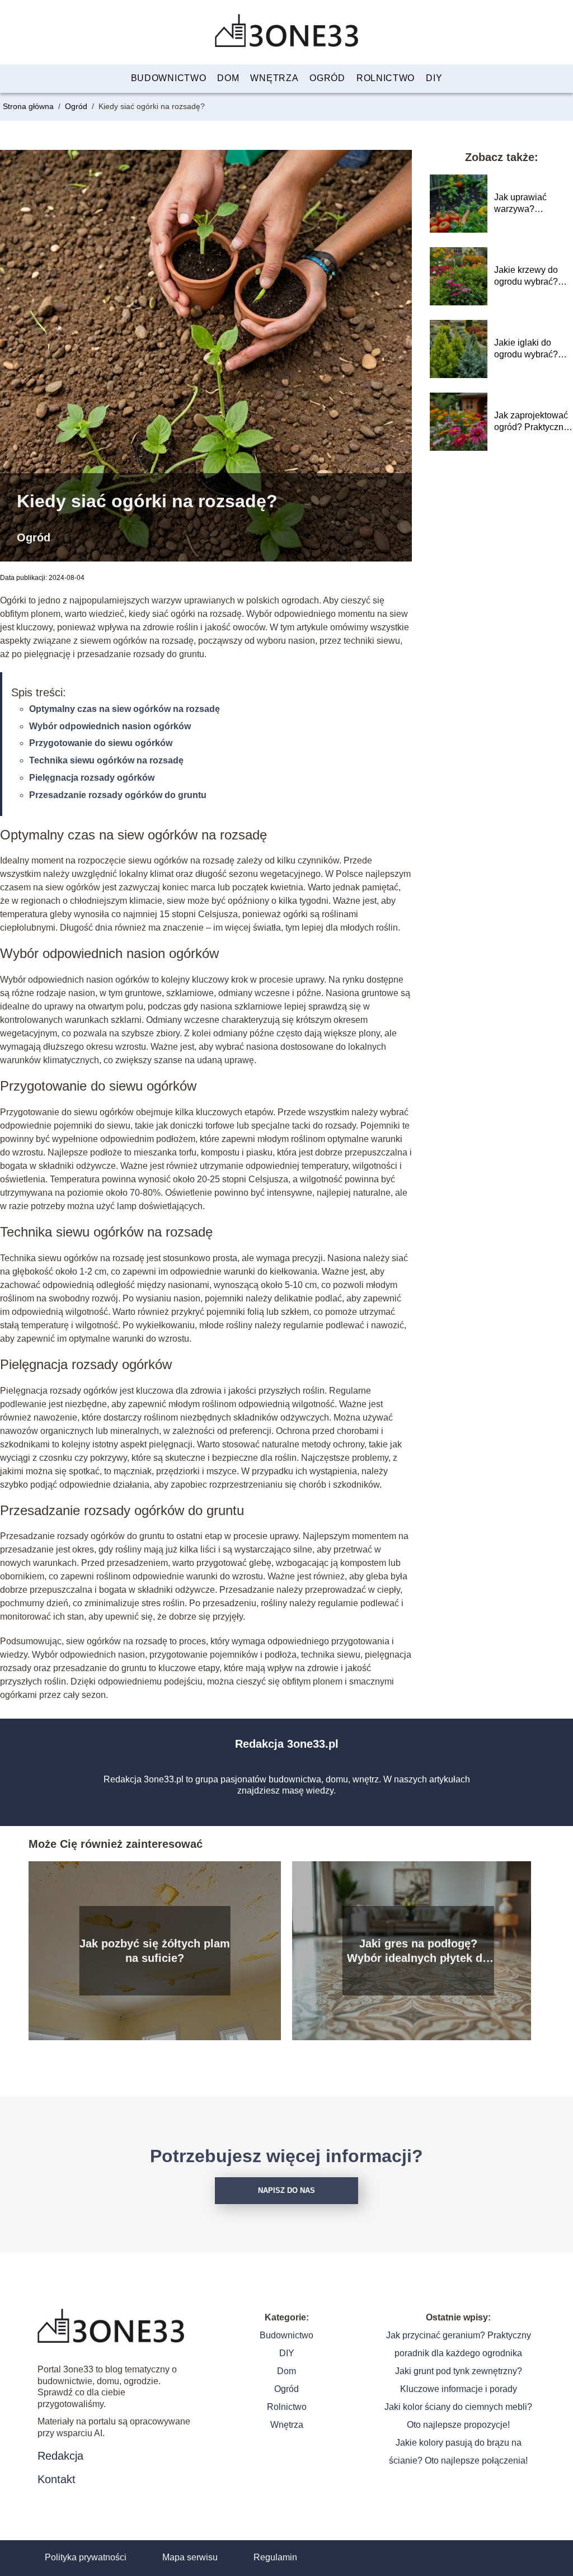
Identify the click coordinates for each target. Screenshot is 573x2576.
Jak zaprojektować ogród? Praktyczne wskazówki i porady (533, 422)
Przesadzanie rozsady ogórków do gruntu (118, 795)
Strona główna (29, 106)
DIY (434, 78)
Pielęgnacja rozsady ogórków (92, 778)
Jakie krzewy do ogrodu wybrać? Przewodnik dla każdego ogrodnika (532, 277)
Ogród (327, 78)
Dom (228, 78)
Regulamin (275, 2557)
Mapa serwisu (190, 2557)
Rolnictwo (386, 78)
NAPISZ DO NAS (286, 2190)
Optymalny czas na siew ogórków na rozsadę (125, 709)
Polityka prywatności (86, 2557)
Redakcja (60, 2456)
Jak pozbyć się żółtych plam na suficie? (155, 1951)
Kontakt (57, 2479)
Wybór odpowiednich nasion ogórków (110, 726)
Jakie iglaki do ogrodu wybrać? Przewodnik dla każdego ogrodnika (532, 349)
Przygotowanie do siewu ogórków (101, 743)
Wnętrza (274, 78)
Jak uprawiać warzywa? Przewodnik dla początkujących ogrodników (525, 204)
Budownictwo (169, 78)
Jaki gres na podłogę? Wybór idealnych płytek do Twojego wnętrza (418, 1951)
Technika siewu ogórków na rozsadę (106, 760)
